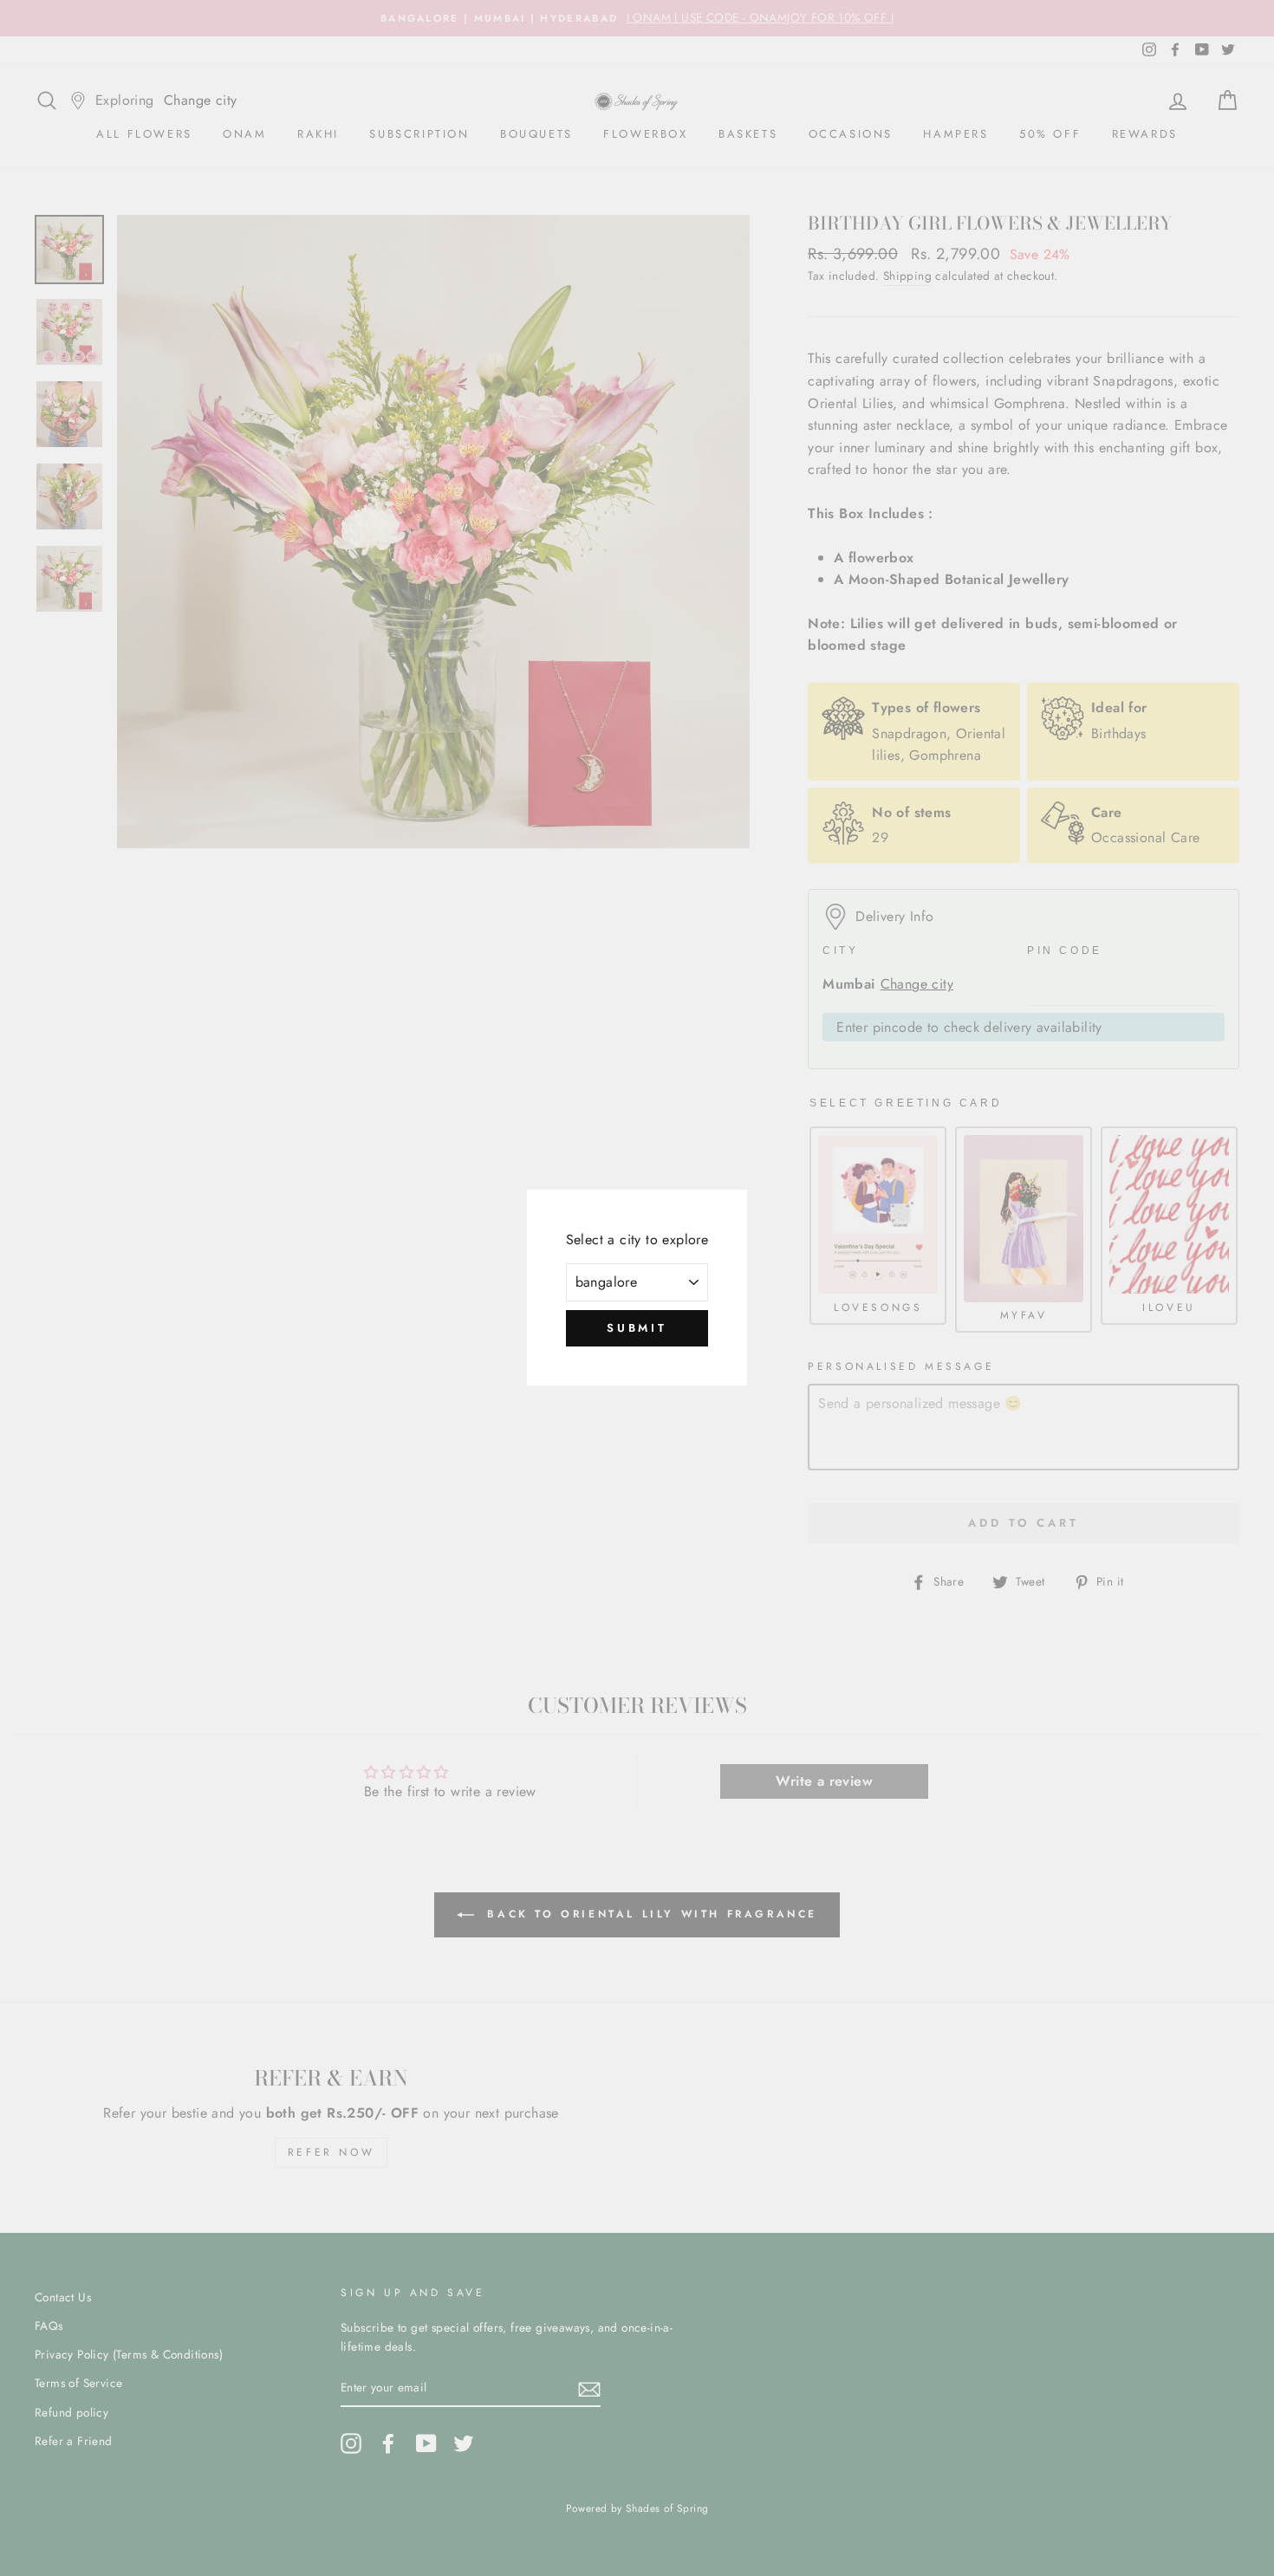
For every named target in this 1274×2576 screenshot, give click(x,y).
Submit (637, 1328)
